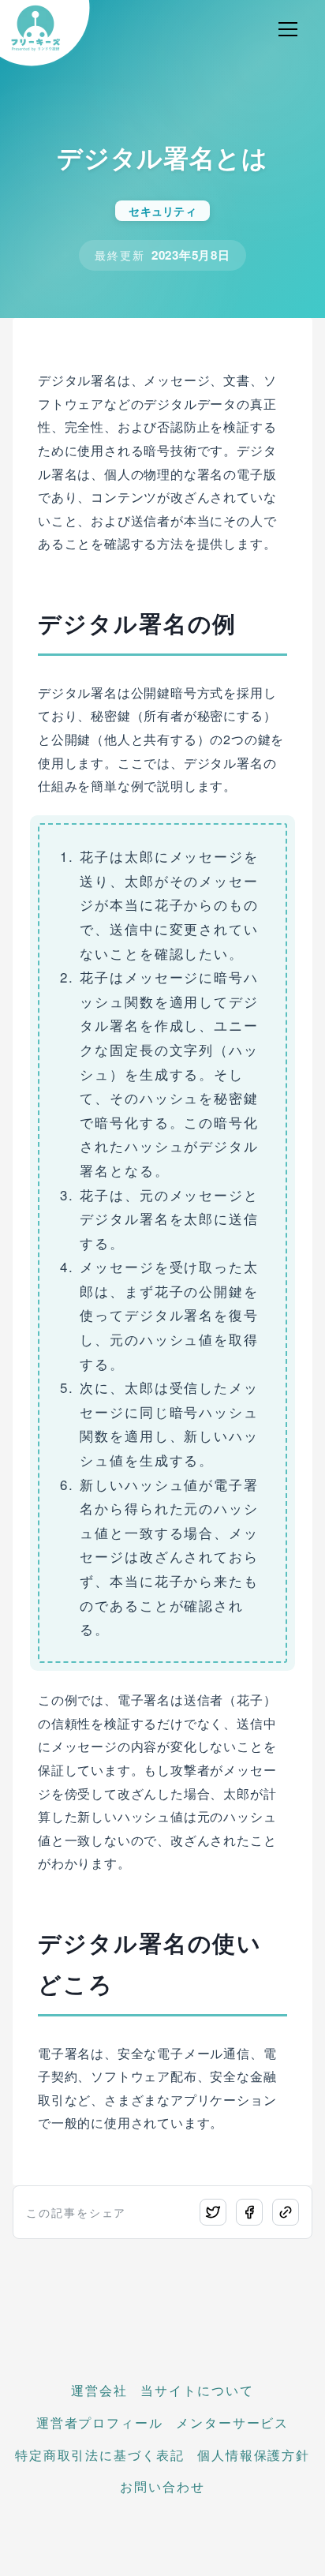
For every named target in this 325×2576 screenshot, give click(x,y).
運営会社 (99, 2390)
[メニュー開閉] (288, 29)
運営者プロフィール (100, 2422)
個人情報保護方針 (254, 2455)
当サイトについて (197, 2390)
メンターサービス (232, 2422)
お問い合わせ (162, 2486)
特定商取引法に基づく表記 (100, 2455)
